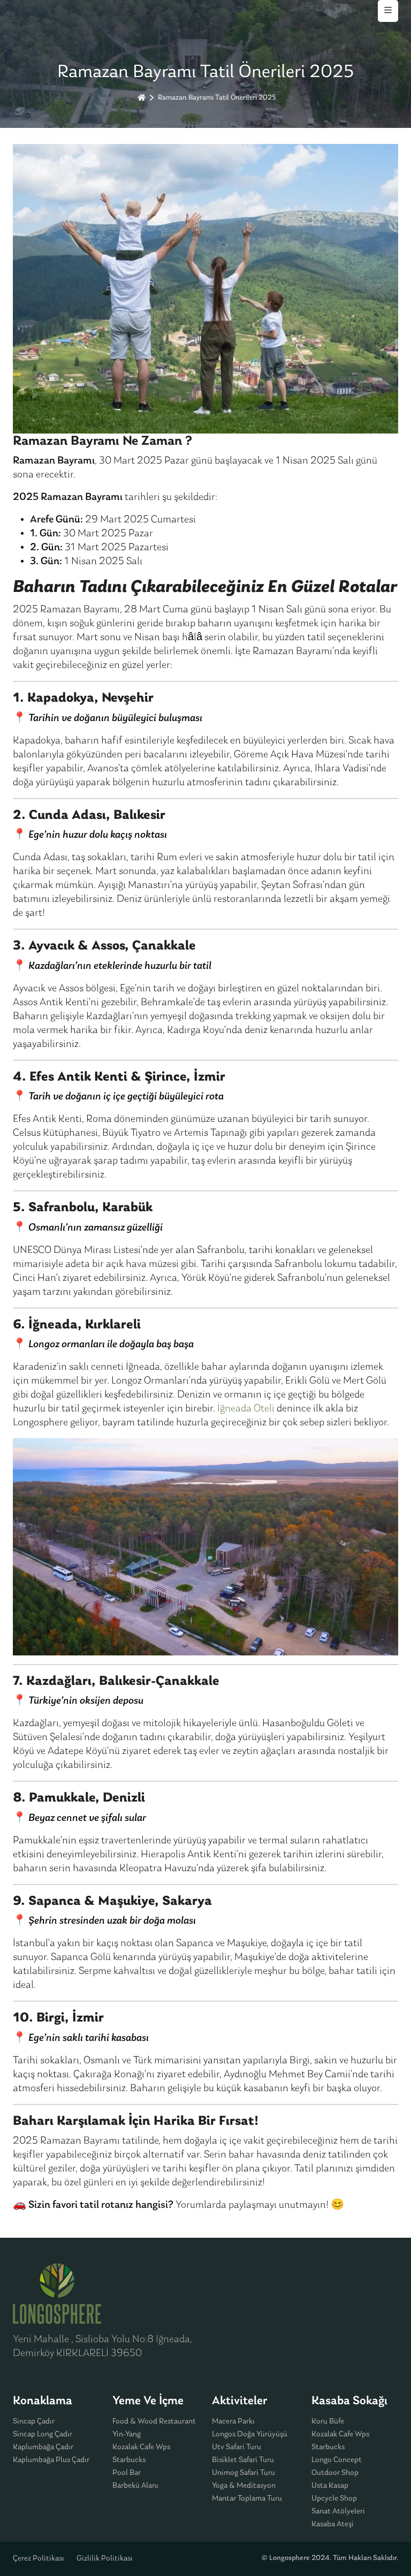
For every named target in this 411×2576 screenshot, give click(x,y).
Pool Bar (127, 2473)
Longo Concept (337, 2460)
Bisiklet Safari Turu (243, 2460)
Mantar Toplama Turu (247, 2499)
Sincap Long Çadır (43, 2434)
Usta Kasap (330, 2486)
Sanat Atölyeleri (338, 2512)
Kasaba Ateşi (333, 2524)
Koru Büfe (328, 2422)
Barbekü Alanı (135, 2486)
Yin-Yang (127, 2434)
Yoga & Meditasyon (244, 2486)
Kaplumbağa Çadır (43, 2447)
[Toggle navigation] (388, 11)
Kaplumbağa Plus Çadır (51, 2460)
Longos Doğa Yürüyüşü (250, 2434)
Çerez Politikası (39, 2559)
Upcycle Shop (334, 2499)
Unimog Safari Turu (243, 2473)
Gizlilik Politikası (105, 2559)
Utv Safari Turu (237, 2447)
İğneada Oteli (247, 1409)
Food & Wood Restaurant (154, 2422)
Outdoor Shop (335, 2473)
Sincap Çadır (34, 2422)
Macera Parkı (233, 2422)
